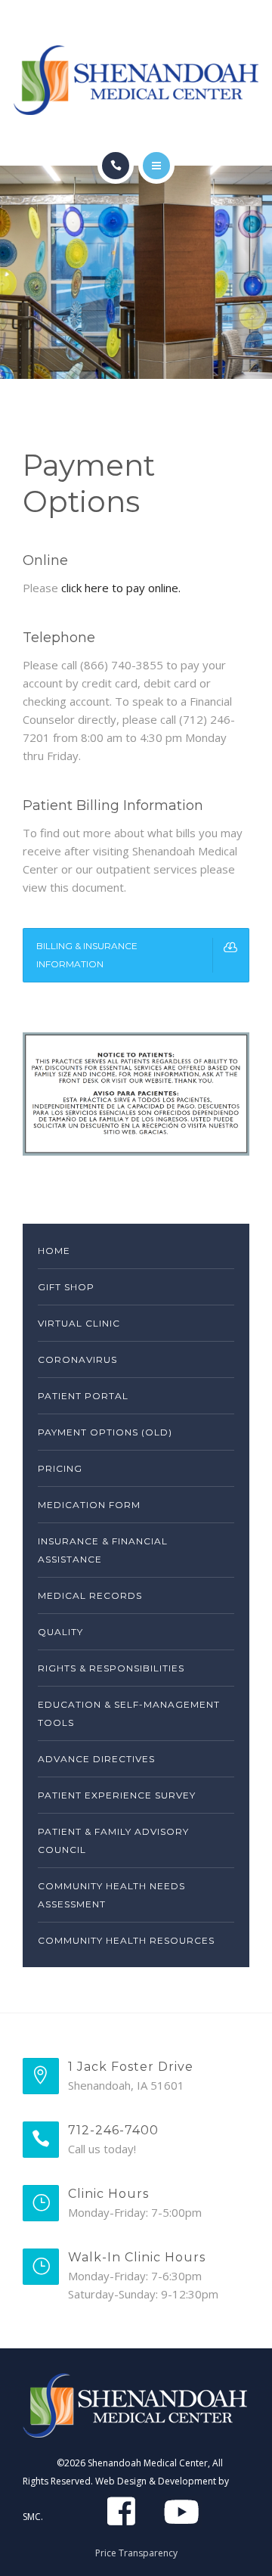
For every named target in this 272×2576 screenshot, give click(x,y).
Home (54, 1251)
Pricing (60, 1468)
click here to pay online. (121, 588)
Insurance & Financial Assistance (103, 1550)
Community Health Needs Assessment (111, 1895)
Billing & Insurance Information (87, 955)
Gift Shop (66, 1287)
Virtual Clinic (79, 1323)
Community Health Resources (126, 1940)
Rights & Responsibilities (111, 1668)
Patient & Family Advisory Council (113, 1840)
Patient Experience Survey (117, 1795)
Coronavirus (77, 1359)
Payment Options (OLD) (105, 1432)
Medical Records (90, 1595)
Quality (60, 1632)
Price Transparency (136, 2553)
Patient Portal (83, 1396)
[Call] (116, 166)
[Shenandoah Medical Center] (136, 80)
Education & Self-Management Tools (129, 1713)
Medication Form (89, 1505)
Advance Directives (96, 1759)
